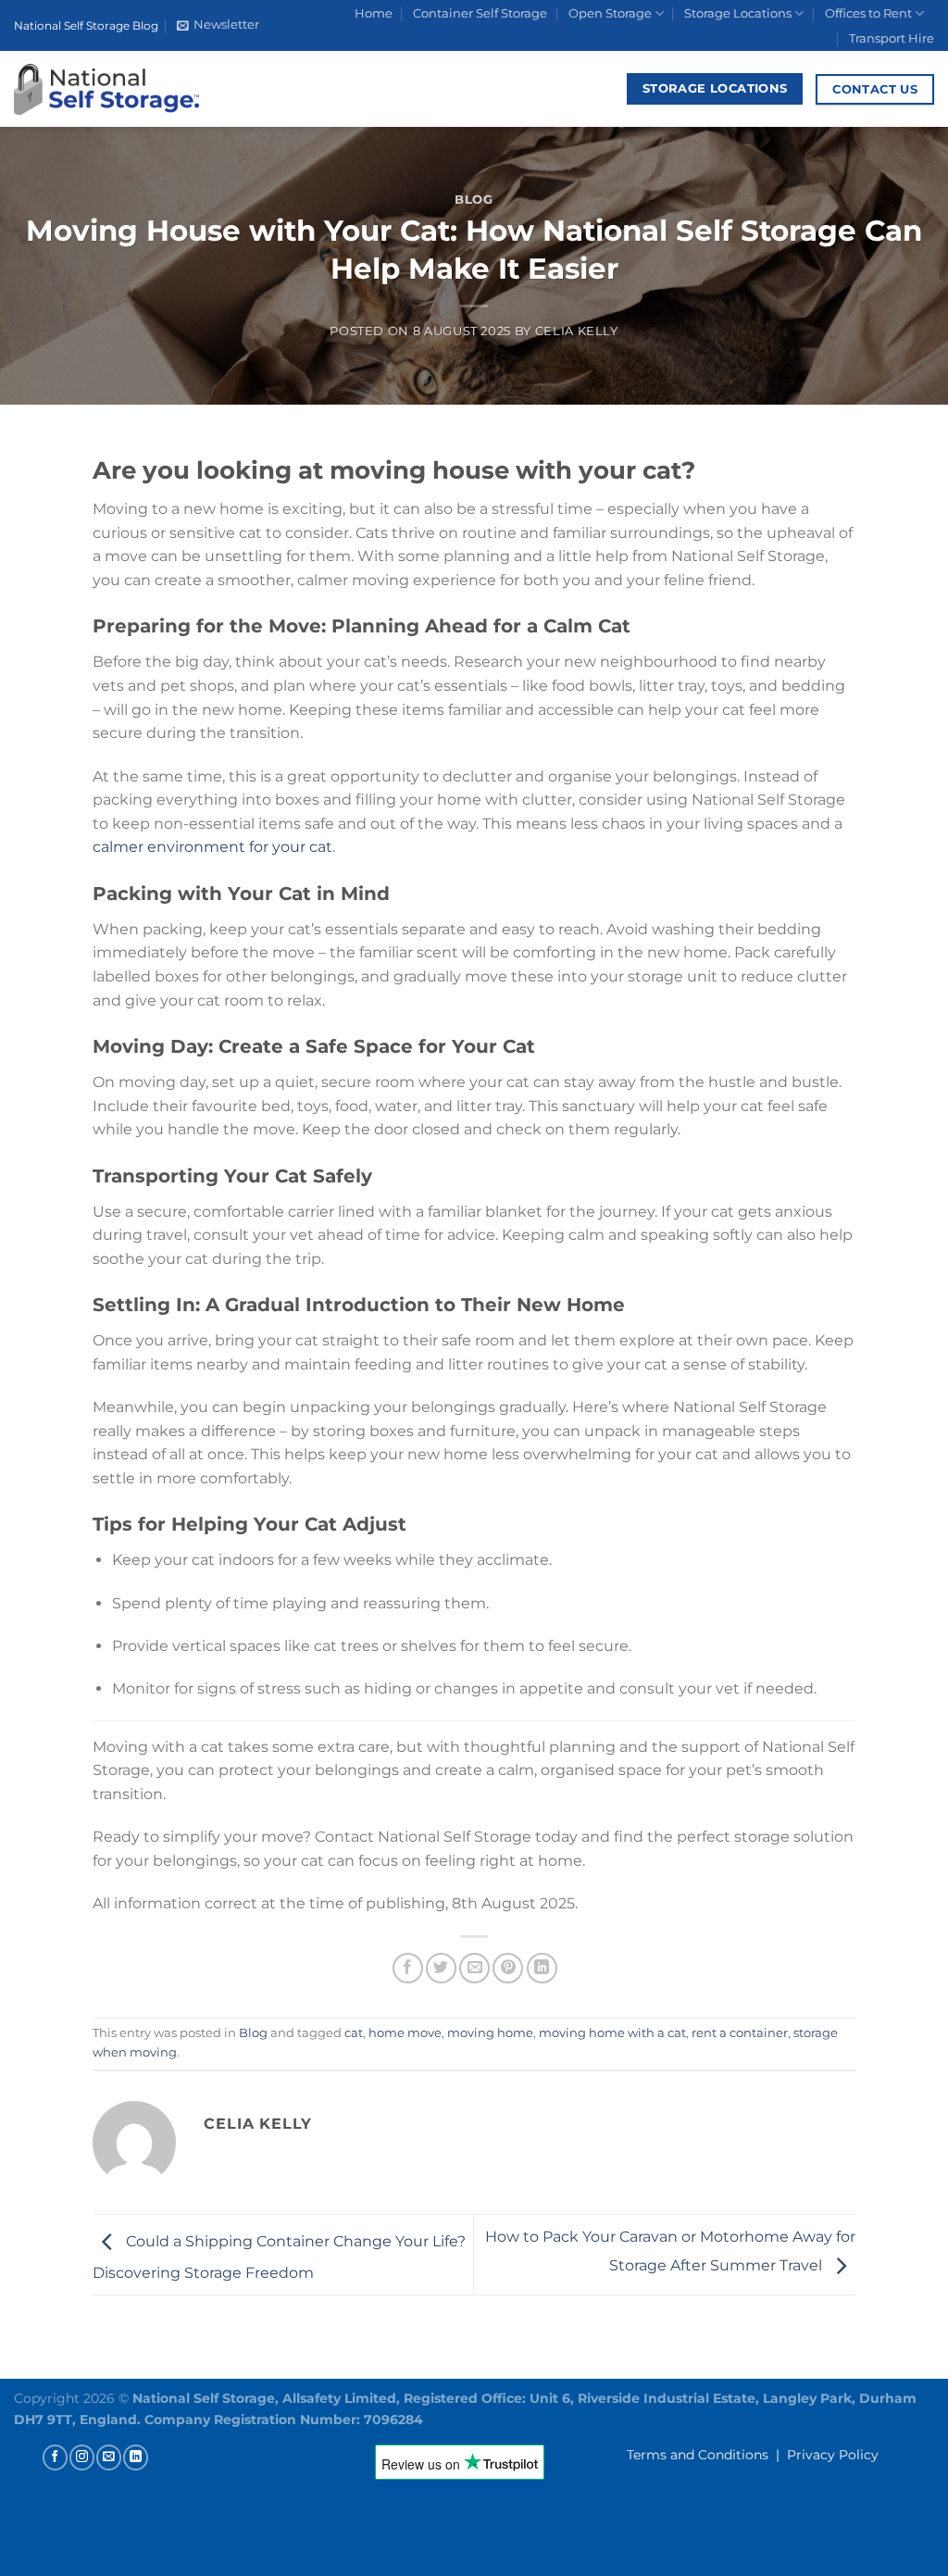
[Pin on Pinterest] (508, 1968)
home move (405, 2033)
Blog (474, 200)
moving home (490, 2033)
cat (354, 2033)
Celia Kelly (577, 331)
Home (374, 13)
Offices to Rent (868, 13)
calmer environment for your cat (212, 847)
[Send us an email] (109, 2457)
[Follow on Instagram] (82, 2457)
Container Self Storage (480, 13)
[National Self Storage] (106, 89)
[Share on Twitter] (441, 1968)
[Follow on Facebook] (55, 2457)
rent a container (740, 2033)
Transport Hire (892, 38)
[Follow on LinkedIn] (136, 2457)
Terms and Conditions (698, 2455)
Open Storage (610, 13)
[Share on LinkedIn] (542, 1968)
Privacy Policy (833, 2455)
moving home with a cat (612, 2033)
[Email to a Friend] (474, 1968)
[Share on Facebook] (408, 1968)
